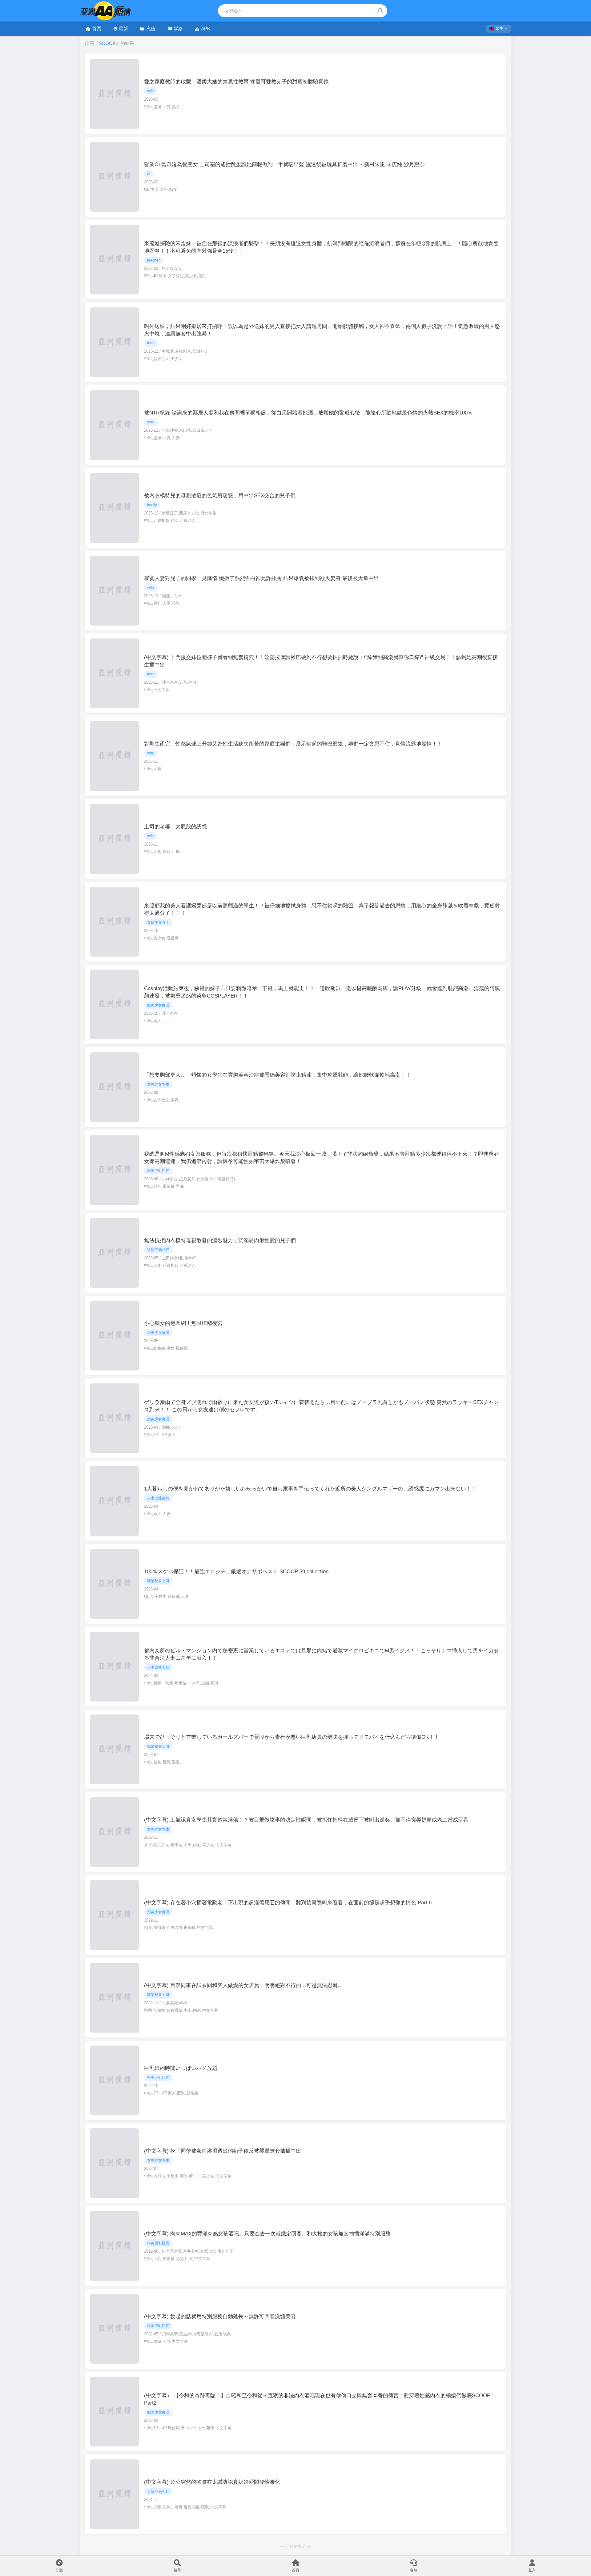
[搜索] (380, 11)
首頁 (97, 28)
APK (206, 28)
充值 (151, 28)
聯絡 (178, 28)
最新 (123, 28)
